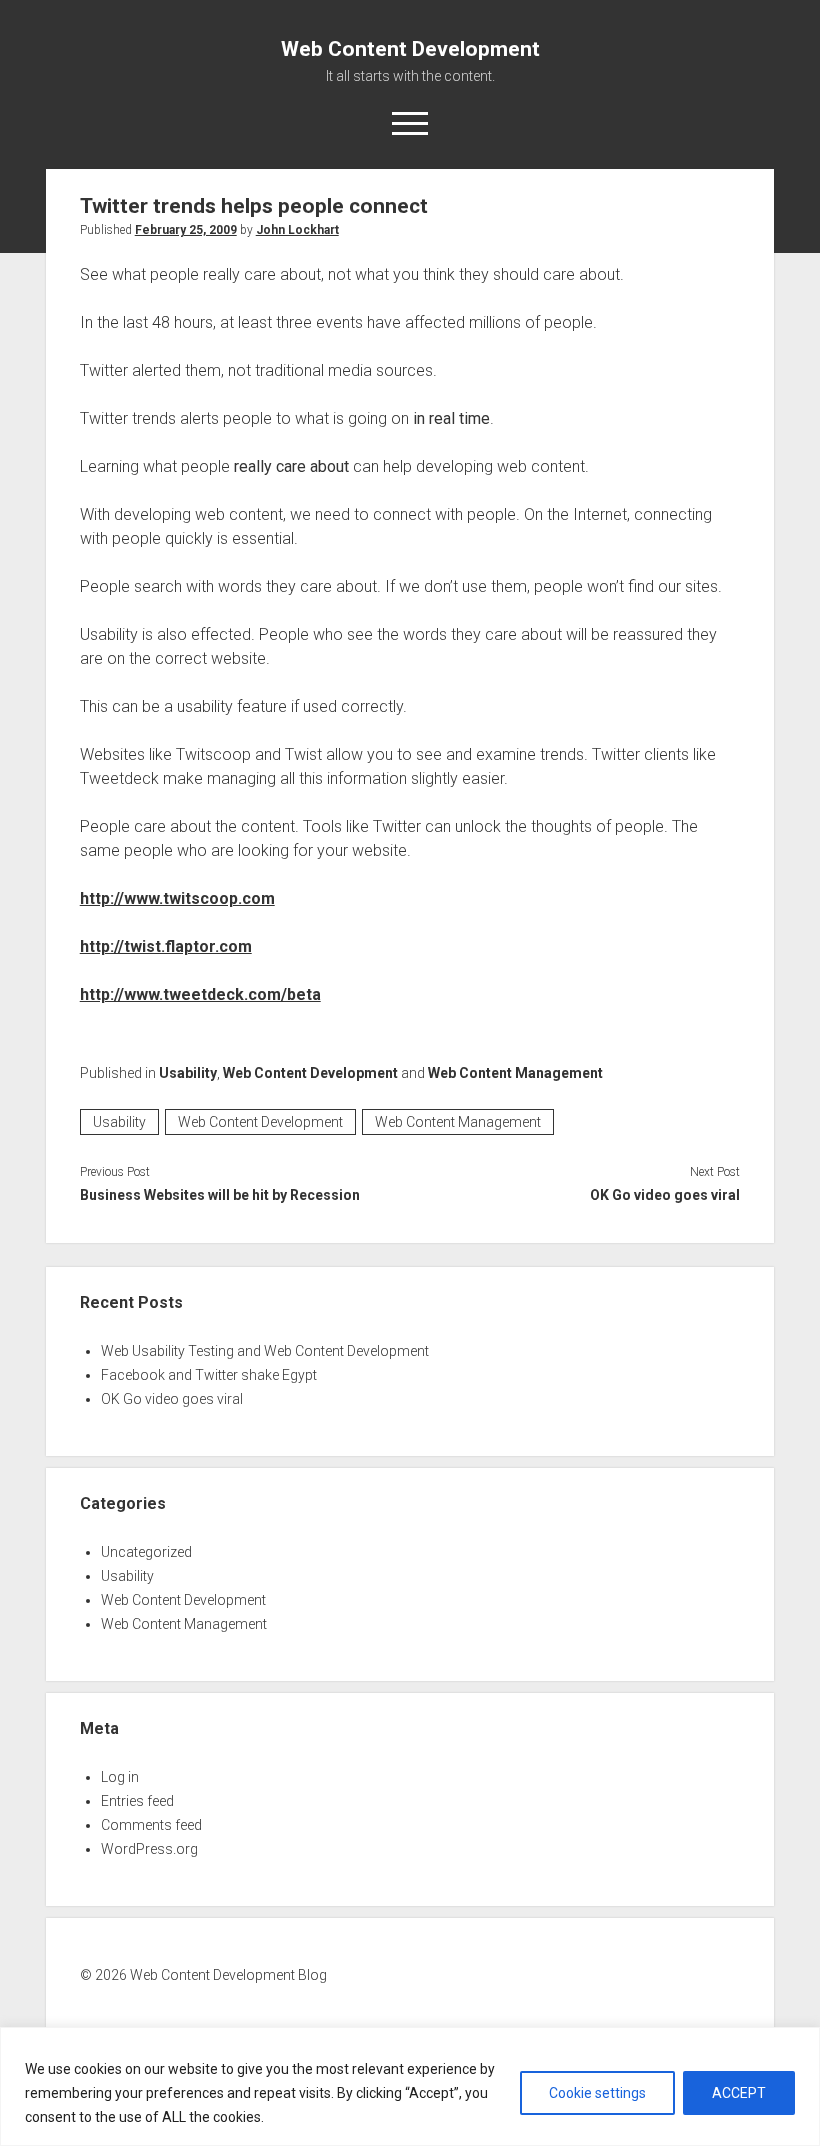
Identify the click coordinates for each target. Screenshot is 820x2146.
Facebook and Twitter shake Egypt (209, 1375)
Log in (120, 1777)
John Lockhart (297, 230)
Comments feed (151, 1825)
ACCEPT (739, 2093)
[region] (410, 2086)
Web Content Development (410, 49)
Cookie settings (597, 2093)
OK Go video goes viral (665, 1195)
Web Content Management (515, 1073)
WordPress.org (149, 1849)
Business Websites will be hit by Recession (220, 1195)
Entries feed (137, 1801)
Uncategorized (146, 1552)
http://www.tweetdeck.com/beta (200, 994)
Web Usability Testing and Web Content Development (265, 1351)
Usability (188, 1073)
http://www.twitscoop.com (177, 898)
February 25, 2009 (186, 230)
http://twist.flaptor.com (166, 946)
